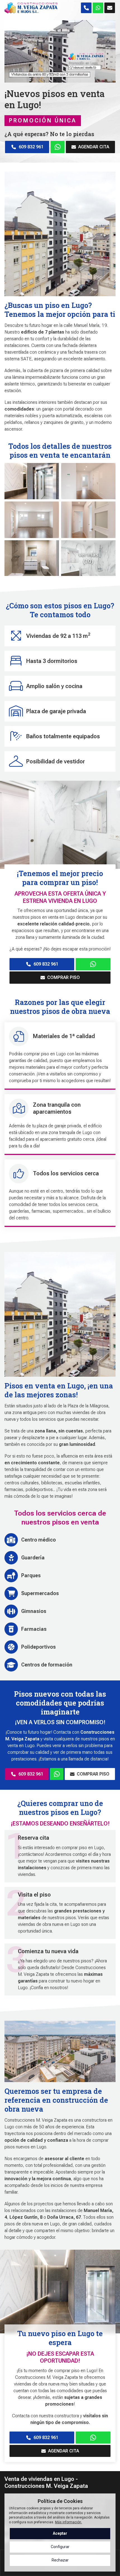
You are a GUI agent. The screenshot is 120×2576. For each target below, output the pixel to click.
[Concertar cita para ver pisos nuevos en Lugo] (98, 8)
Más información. (69, 2522)
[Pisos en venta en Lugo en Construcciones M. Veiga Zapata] (57, 1774)
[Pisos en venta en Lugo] (93, 964)
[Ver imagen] (32, 481)
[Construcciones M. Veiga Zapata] (31, 8)
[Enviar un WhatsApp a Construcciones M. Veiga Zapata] (58, 147)
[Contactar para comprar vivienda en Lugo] (93, 2438)
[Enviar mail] (110, 8)
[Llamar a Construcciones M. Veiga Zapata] (86, 8)
